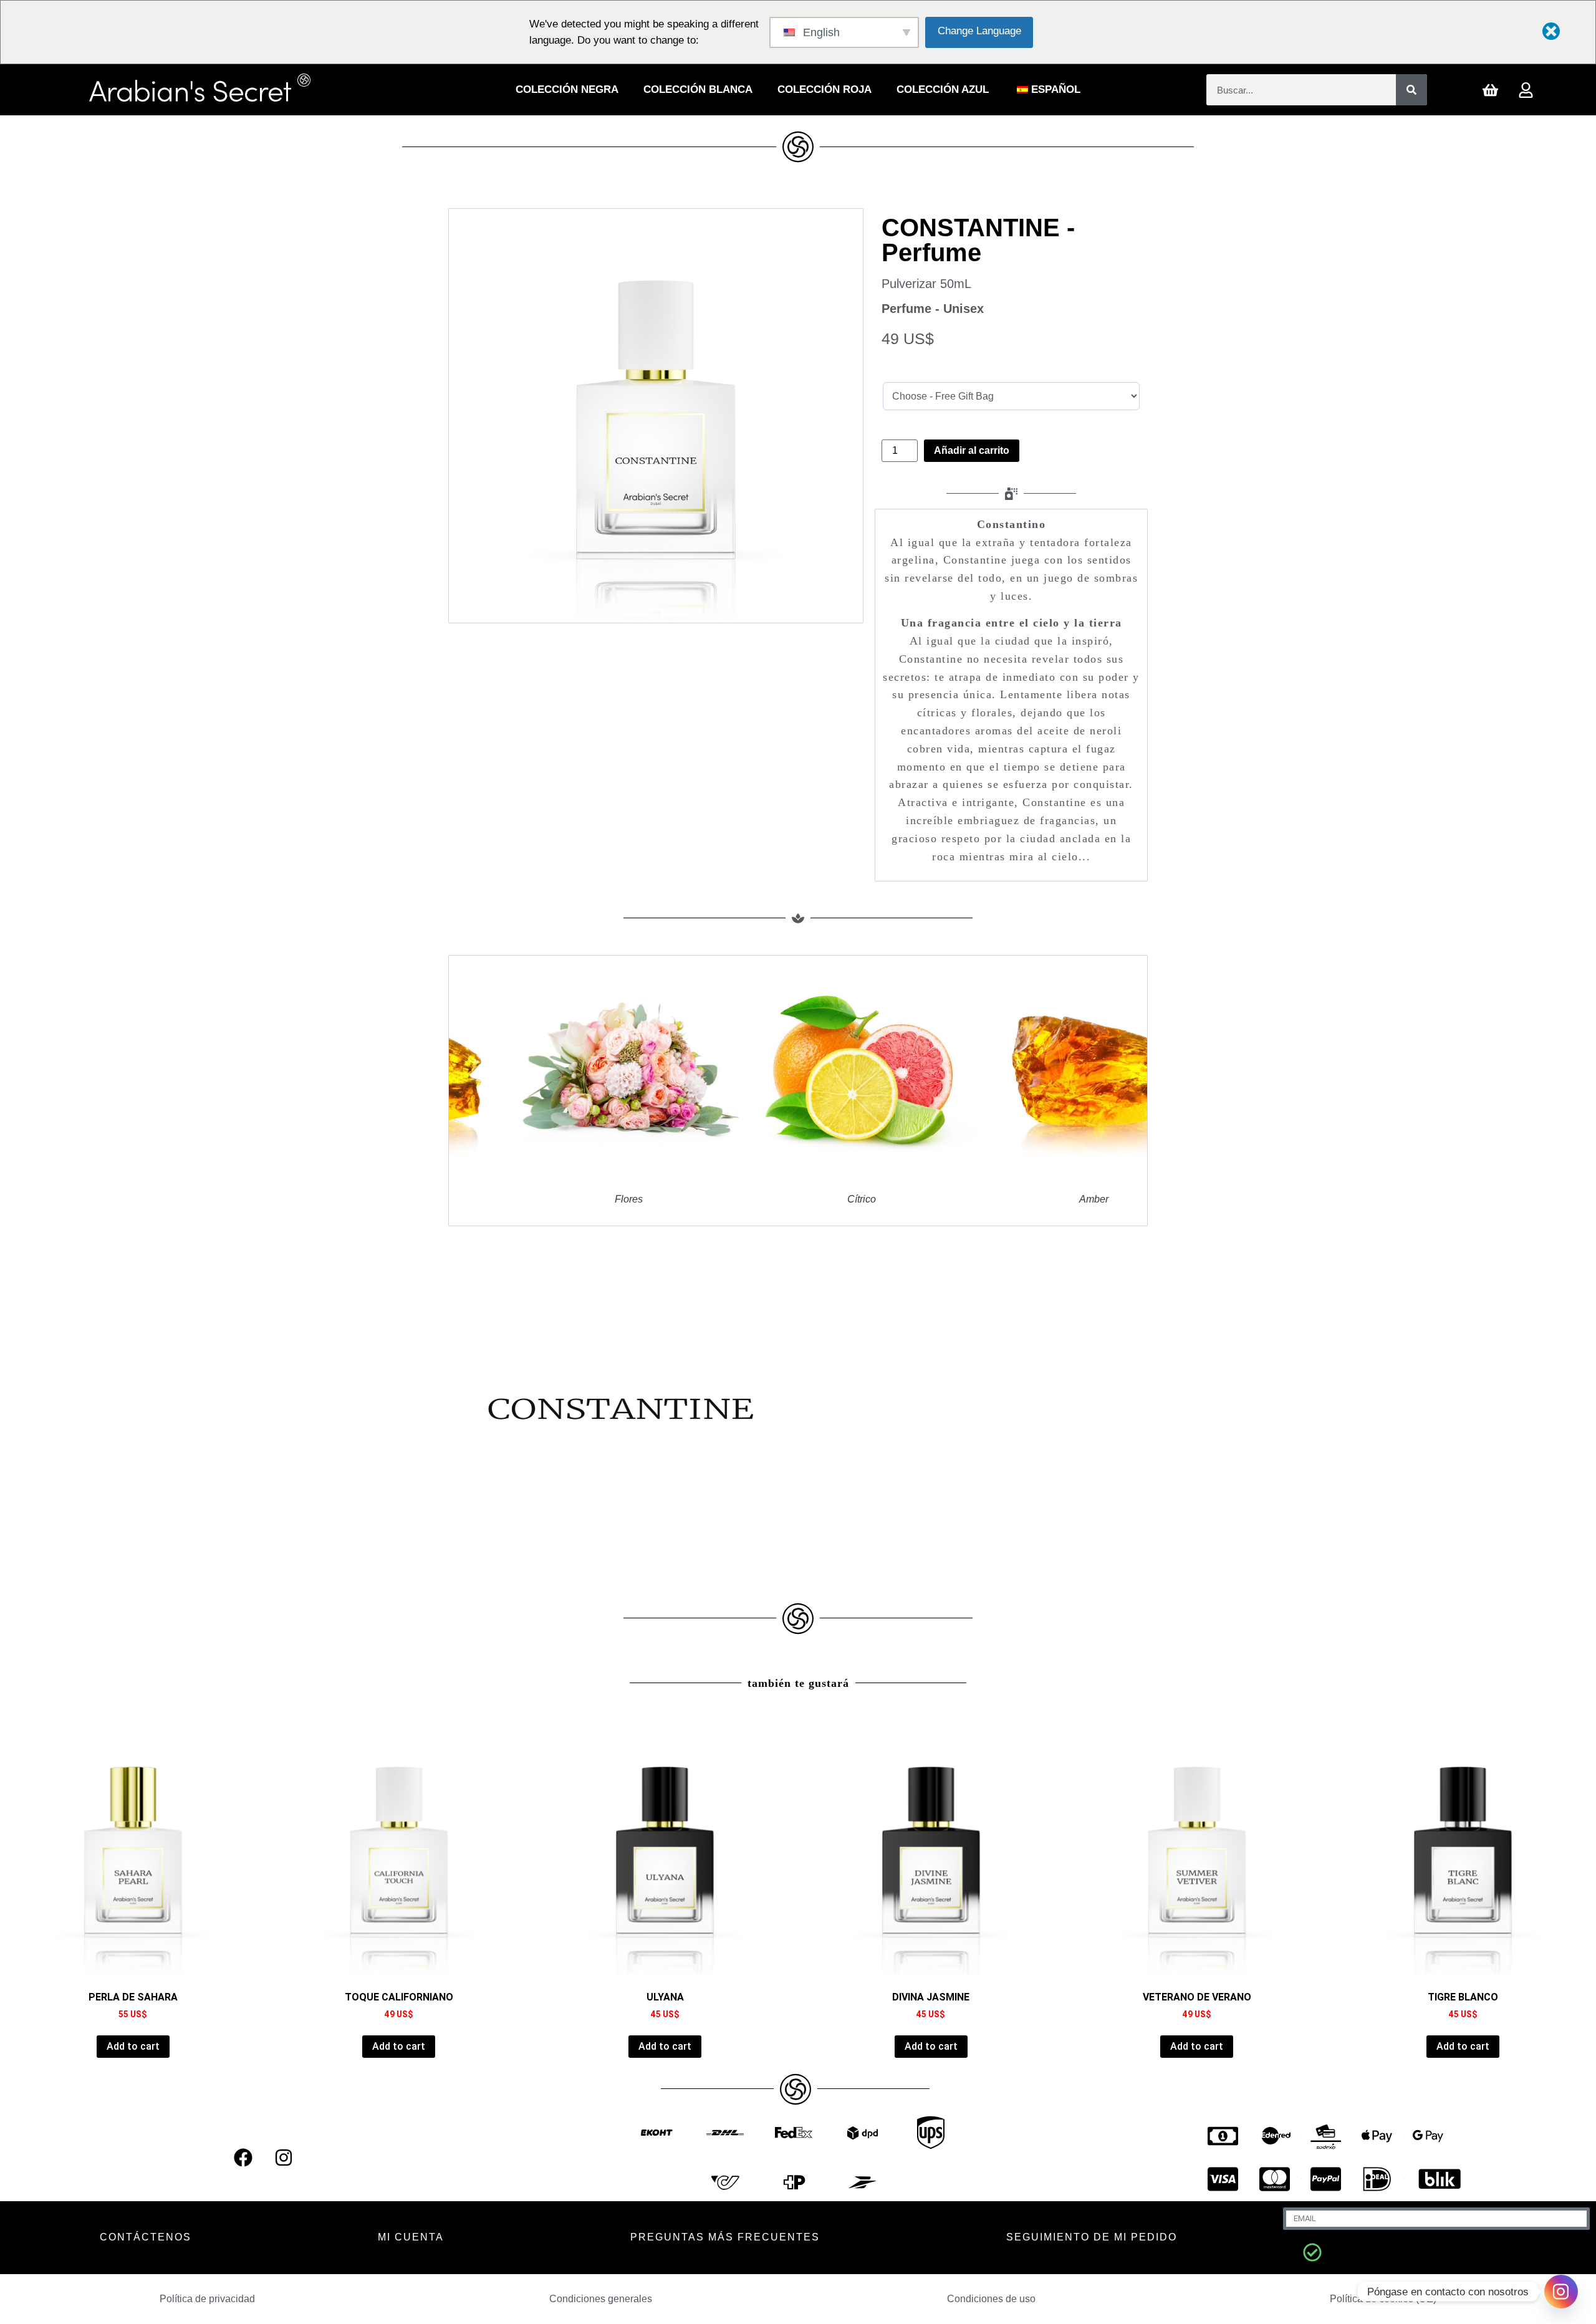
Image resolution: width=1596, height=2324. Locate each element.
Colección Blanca (698, 89)
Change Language (979, 31)
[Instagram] (284, 2158)
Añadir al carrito (972, 450)
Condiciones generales (601, 2299)
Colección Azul (943, 89)
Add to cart (133, 2046)
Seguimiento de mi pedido (1092, 2237)
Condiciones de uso (991, 2299)
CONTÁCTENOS (146, 2237)
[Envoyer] (1312, 2252)
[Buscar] (1411, 90)
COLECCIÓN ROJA (824, 89)
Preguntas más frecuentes (725, 2237)
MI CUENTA (411, 2237)
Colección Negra (567, 89)
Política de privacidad (207, 2299)
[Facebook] (243, 2158)
